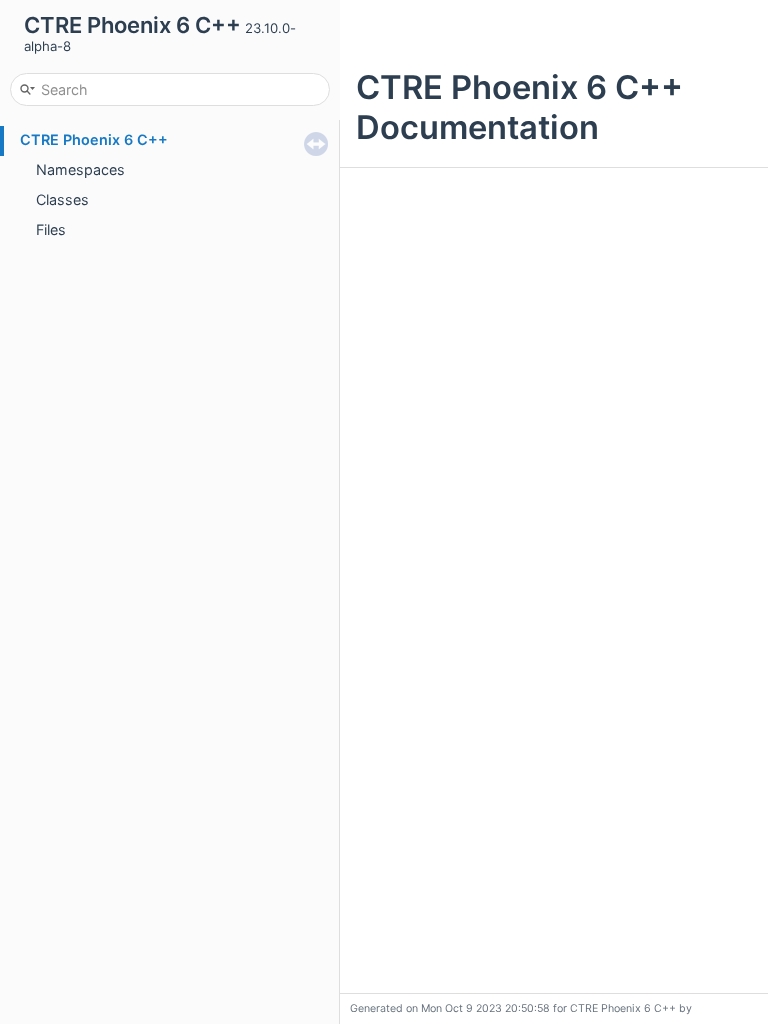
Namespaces (80, 169)
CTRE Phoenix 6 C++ (94, 139)
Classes (62, 199)
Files (51, 229)
